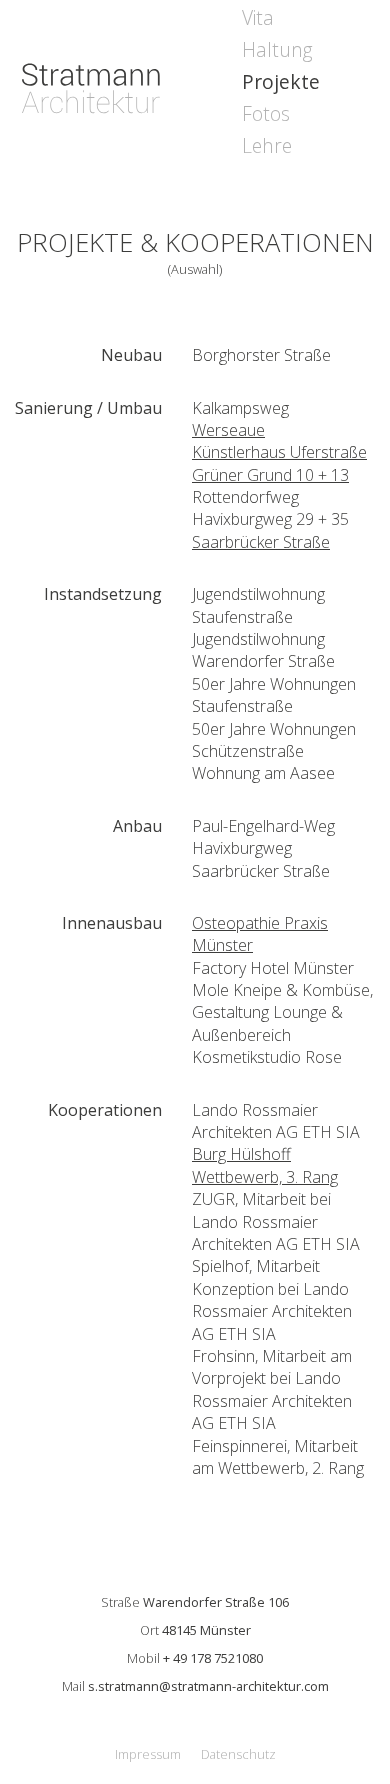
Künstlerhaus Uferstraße (279, 452)
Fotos (266, 113)
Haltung (277, 49)
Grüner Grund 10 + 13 (270, 475)
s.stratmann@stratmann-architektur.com (208, 1686)
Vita (258, 17)
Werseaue (228, 430)
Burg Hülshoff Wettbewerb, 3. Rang (265, 1165)
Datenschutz (238, 1754)
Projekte (281, 81)
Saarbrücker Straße (261, 542)
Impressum (148, 1754)
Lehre (267, 145)
